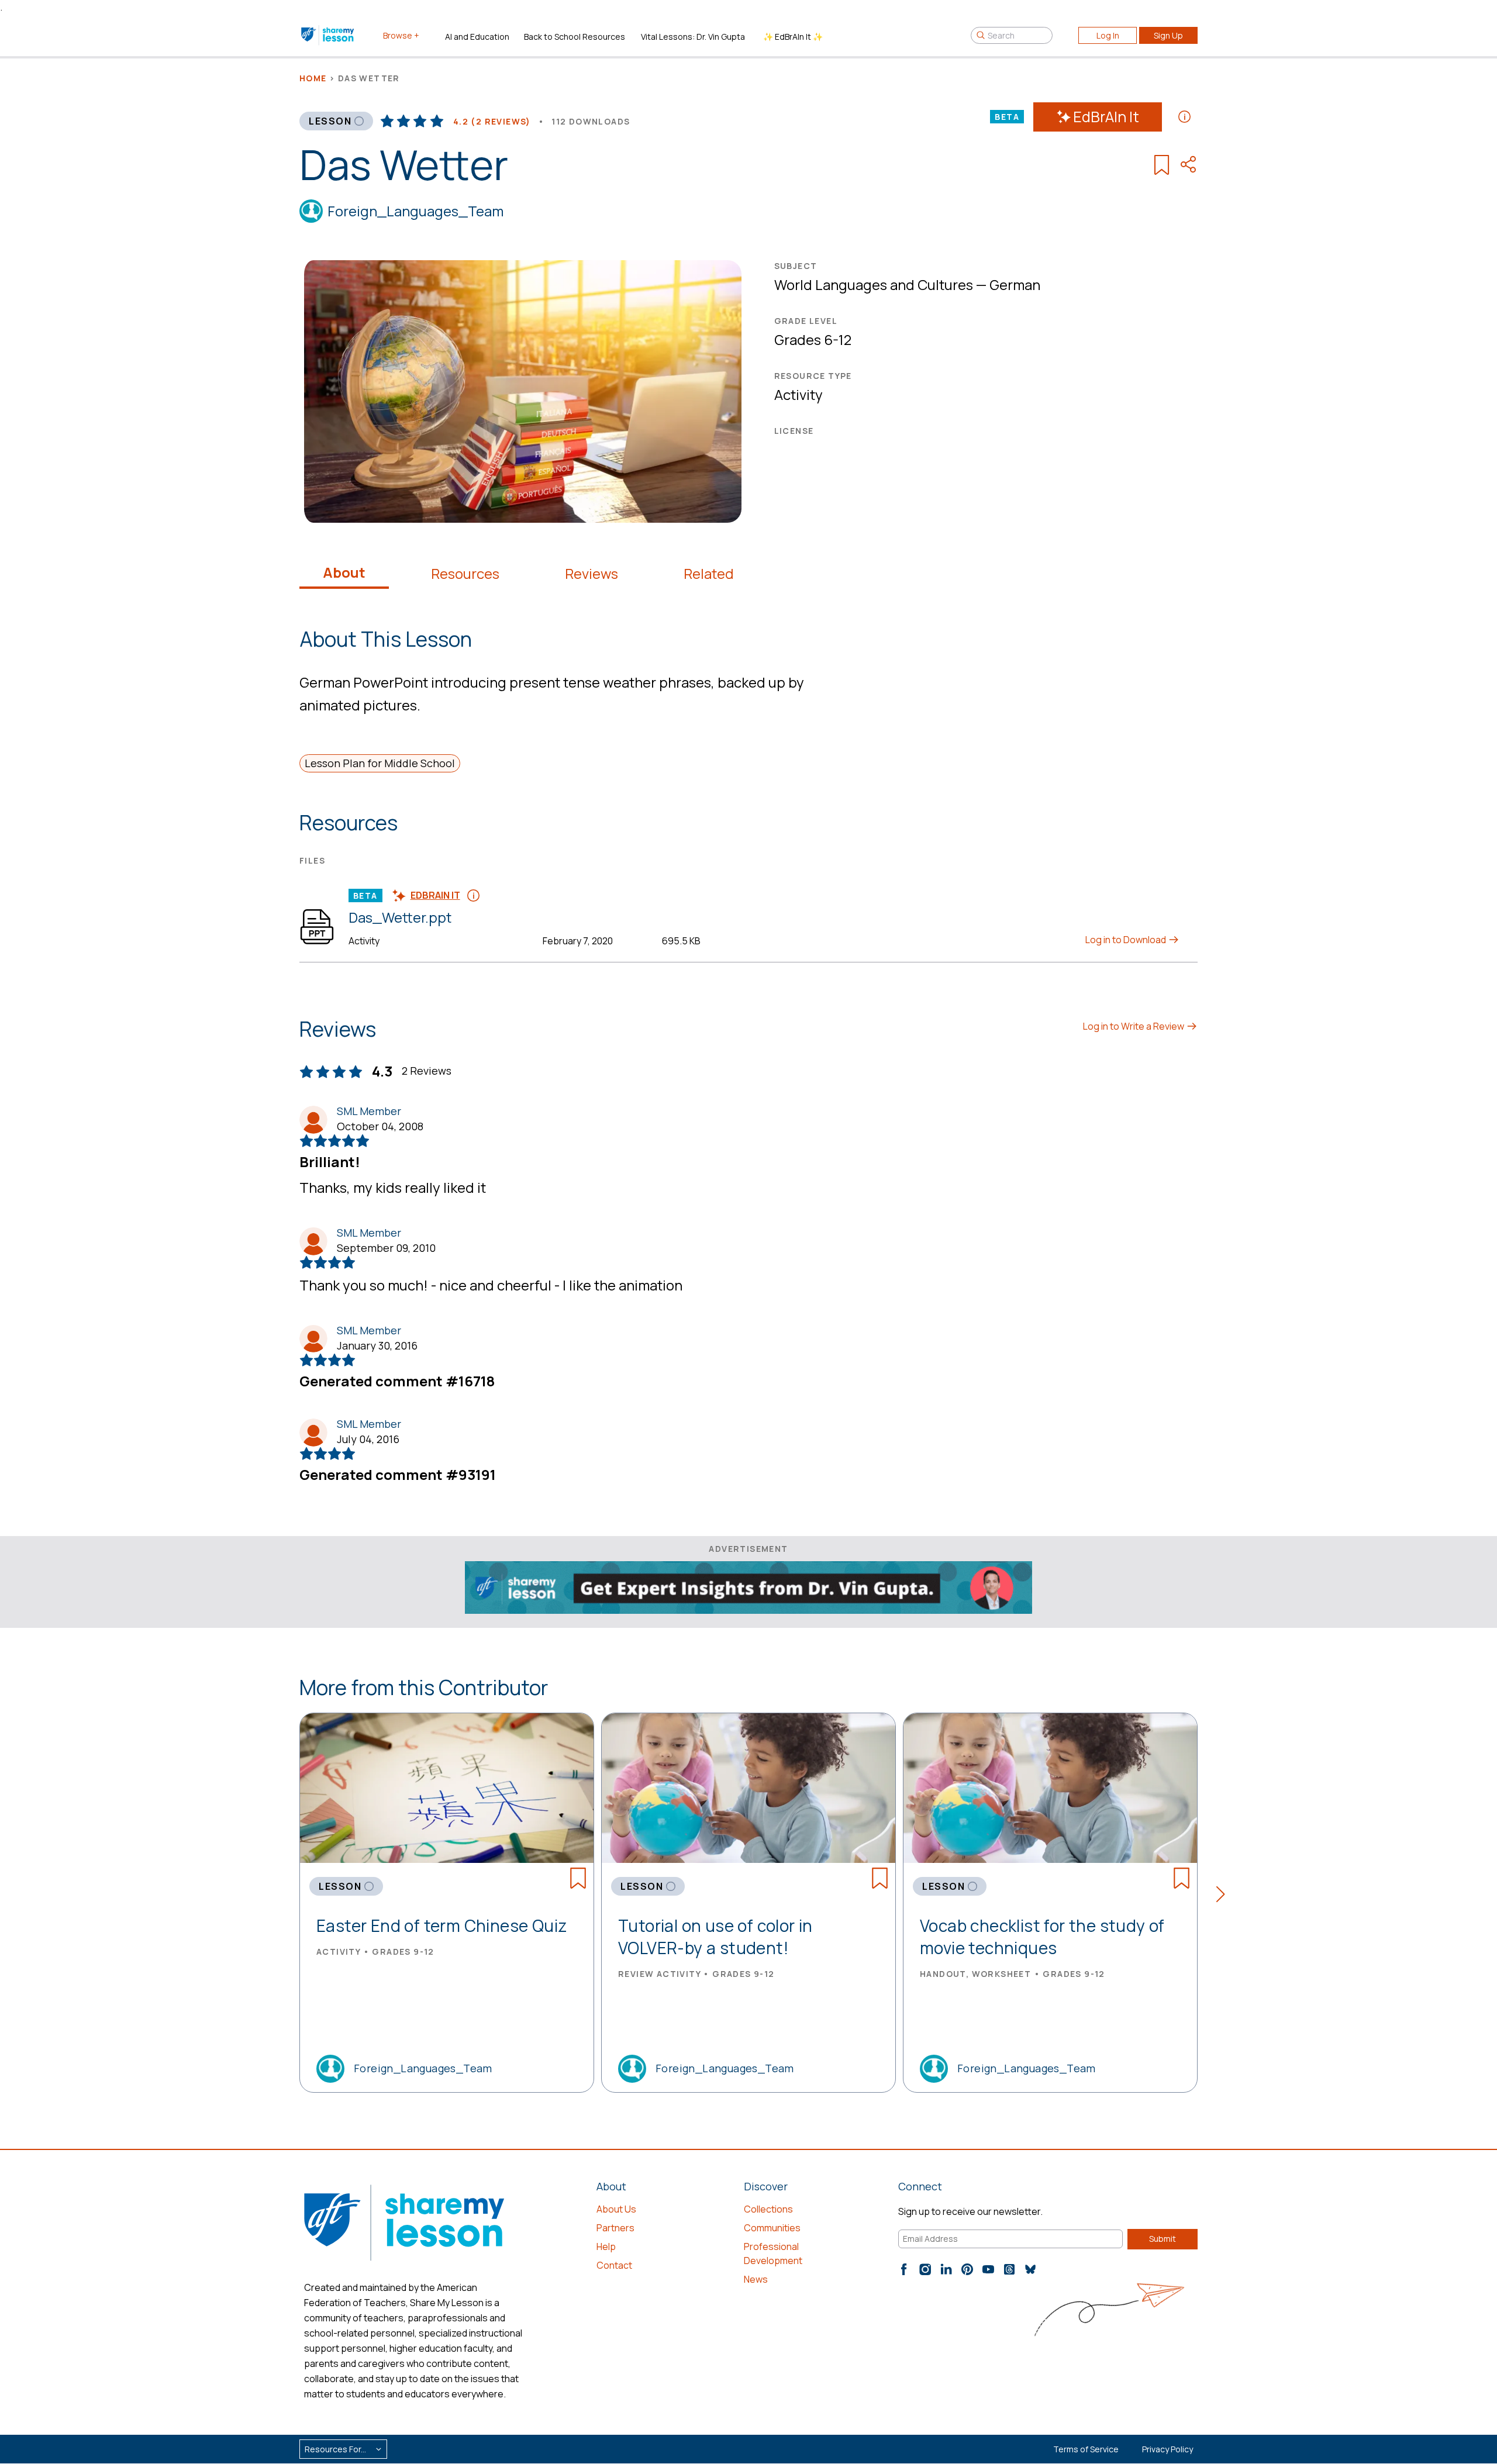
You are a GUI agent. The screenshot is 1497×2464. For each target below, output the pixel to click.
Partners (615, 2228)
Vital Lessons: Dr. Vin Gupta (693, 37)
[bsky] (1030, 2269)
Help (606, 2246)
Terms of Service (1086, 2449)
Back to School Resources (575, 37)
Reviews (591, 574)
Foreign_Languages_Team (415, 211)
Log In (1108, 35)
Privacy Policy (1167, 2449)
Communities (772, 2228)
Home (313, 78)
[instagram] (925, 2269)
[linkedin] (946, 2269)
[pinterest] (967, 2269)
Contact (614, 2265)
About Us (616, 2209)
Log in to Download (1127, 940)
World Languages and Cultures (874, 284)
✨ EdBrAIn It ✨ (793, 37)
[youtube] (988, 2269)
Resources (465, 574)
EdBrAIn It (1106, 117)
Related (709, 574)
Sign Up (1168, 35)
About (344, 572)
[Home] (328, 35)
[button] (1224, 1896)
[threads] (1009, 2269)
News (756, 2279)
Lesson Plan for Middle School (380, 763)
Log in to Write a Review (1134, 1026)
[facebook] (904, 2269)
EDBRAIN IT (435, 895)
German (1015, 284)
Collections (768, 2209)
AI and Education (477, 37)
